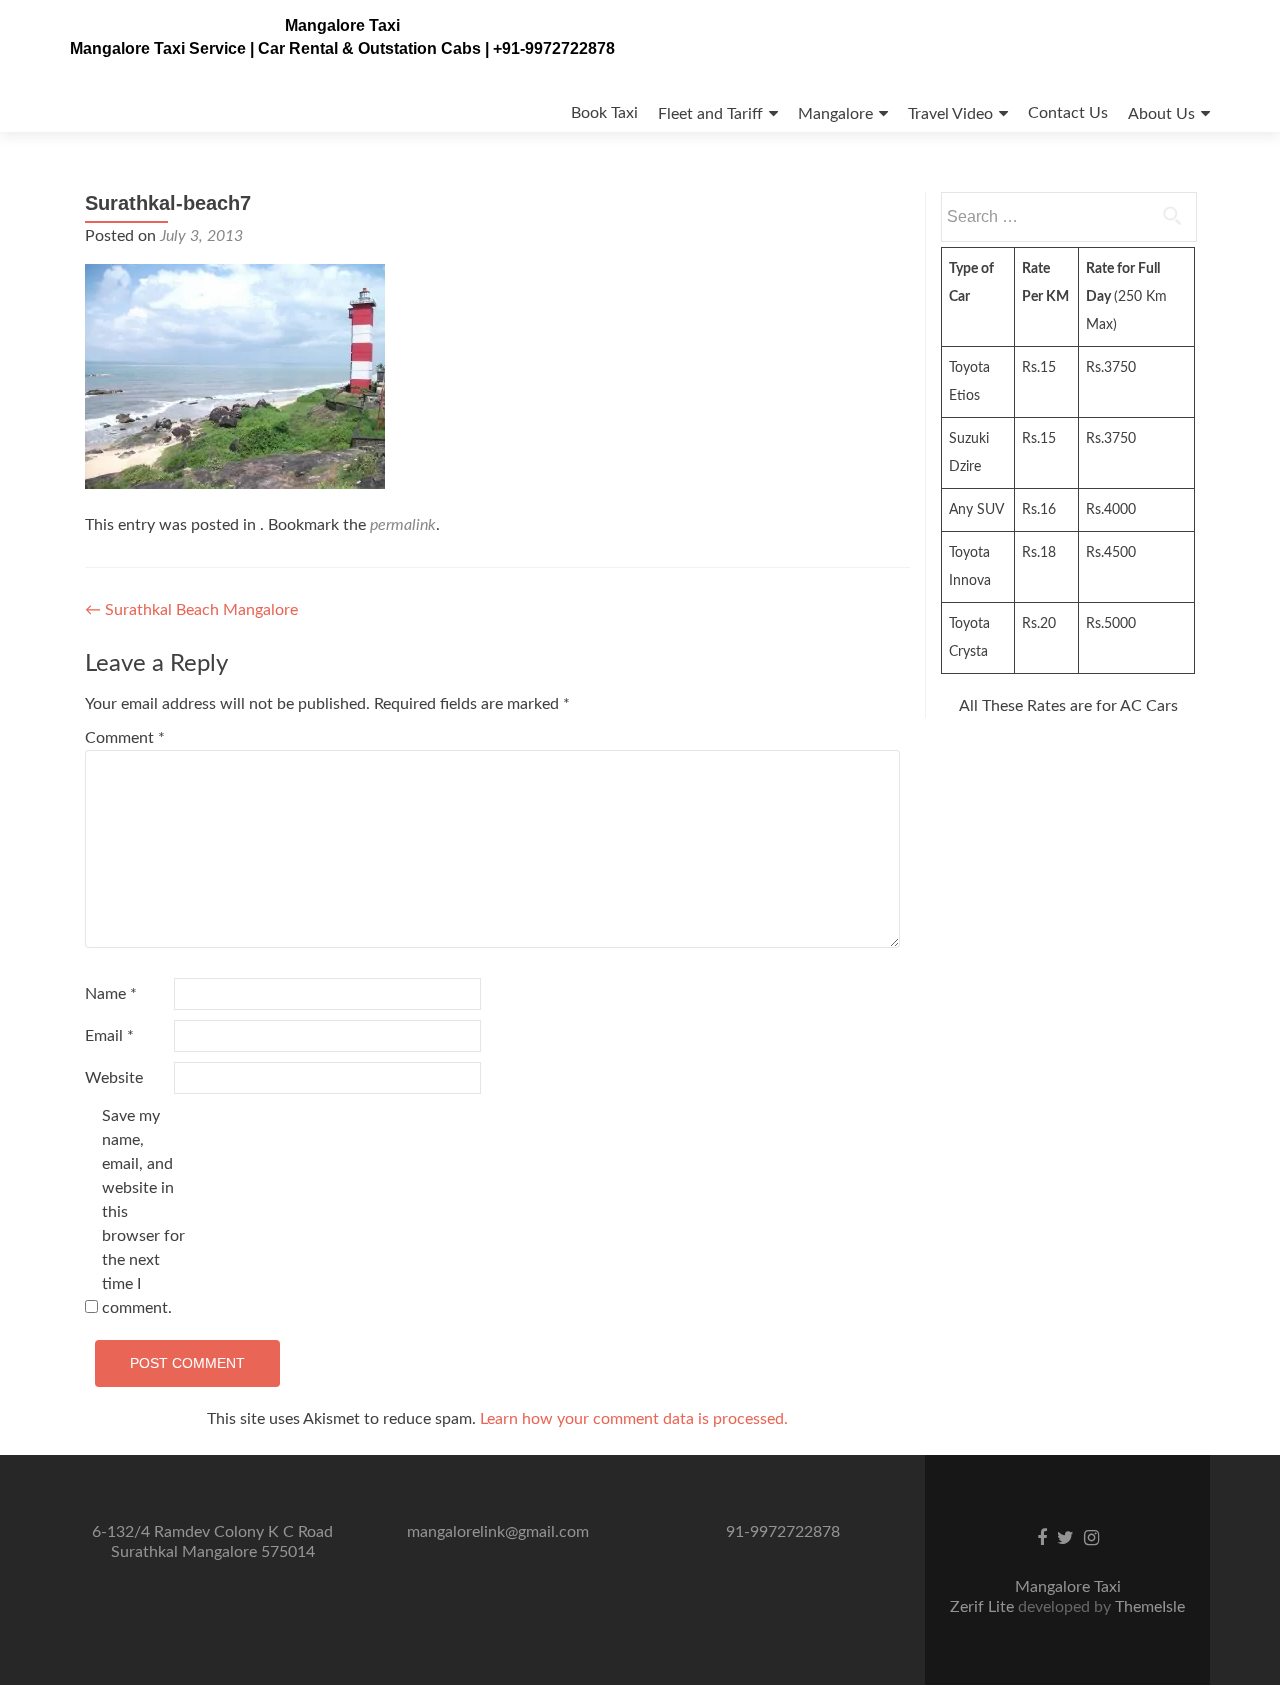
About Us (1161, 114)
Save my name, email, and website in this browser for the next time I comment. (143, 1212)
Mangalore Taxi (342, 25)
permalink (403, 525)
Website (114, 1078)
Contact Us (1068, 113)
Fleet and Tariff (710, 114)
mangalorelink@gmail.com (498, 1532)
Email (109, 1036)
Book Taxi (604, 113)
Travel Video (950, 114)
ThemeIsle (1150, 1607)
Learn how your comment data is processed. (634, 1419)
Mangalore (835, 114)
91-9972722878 (783, 1532)
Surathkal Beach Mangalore (191, 610)
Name (111, 994)
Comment (125, 738)
